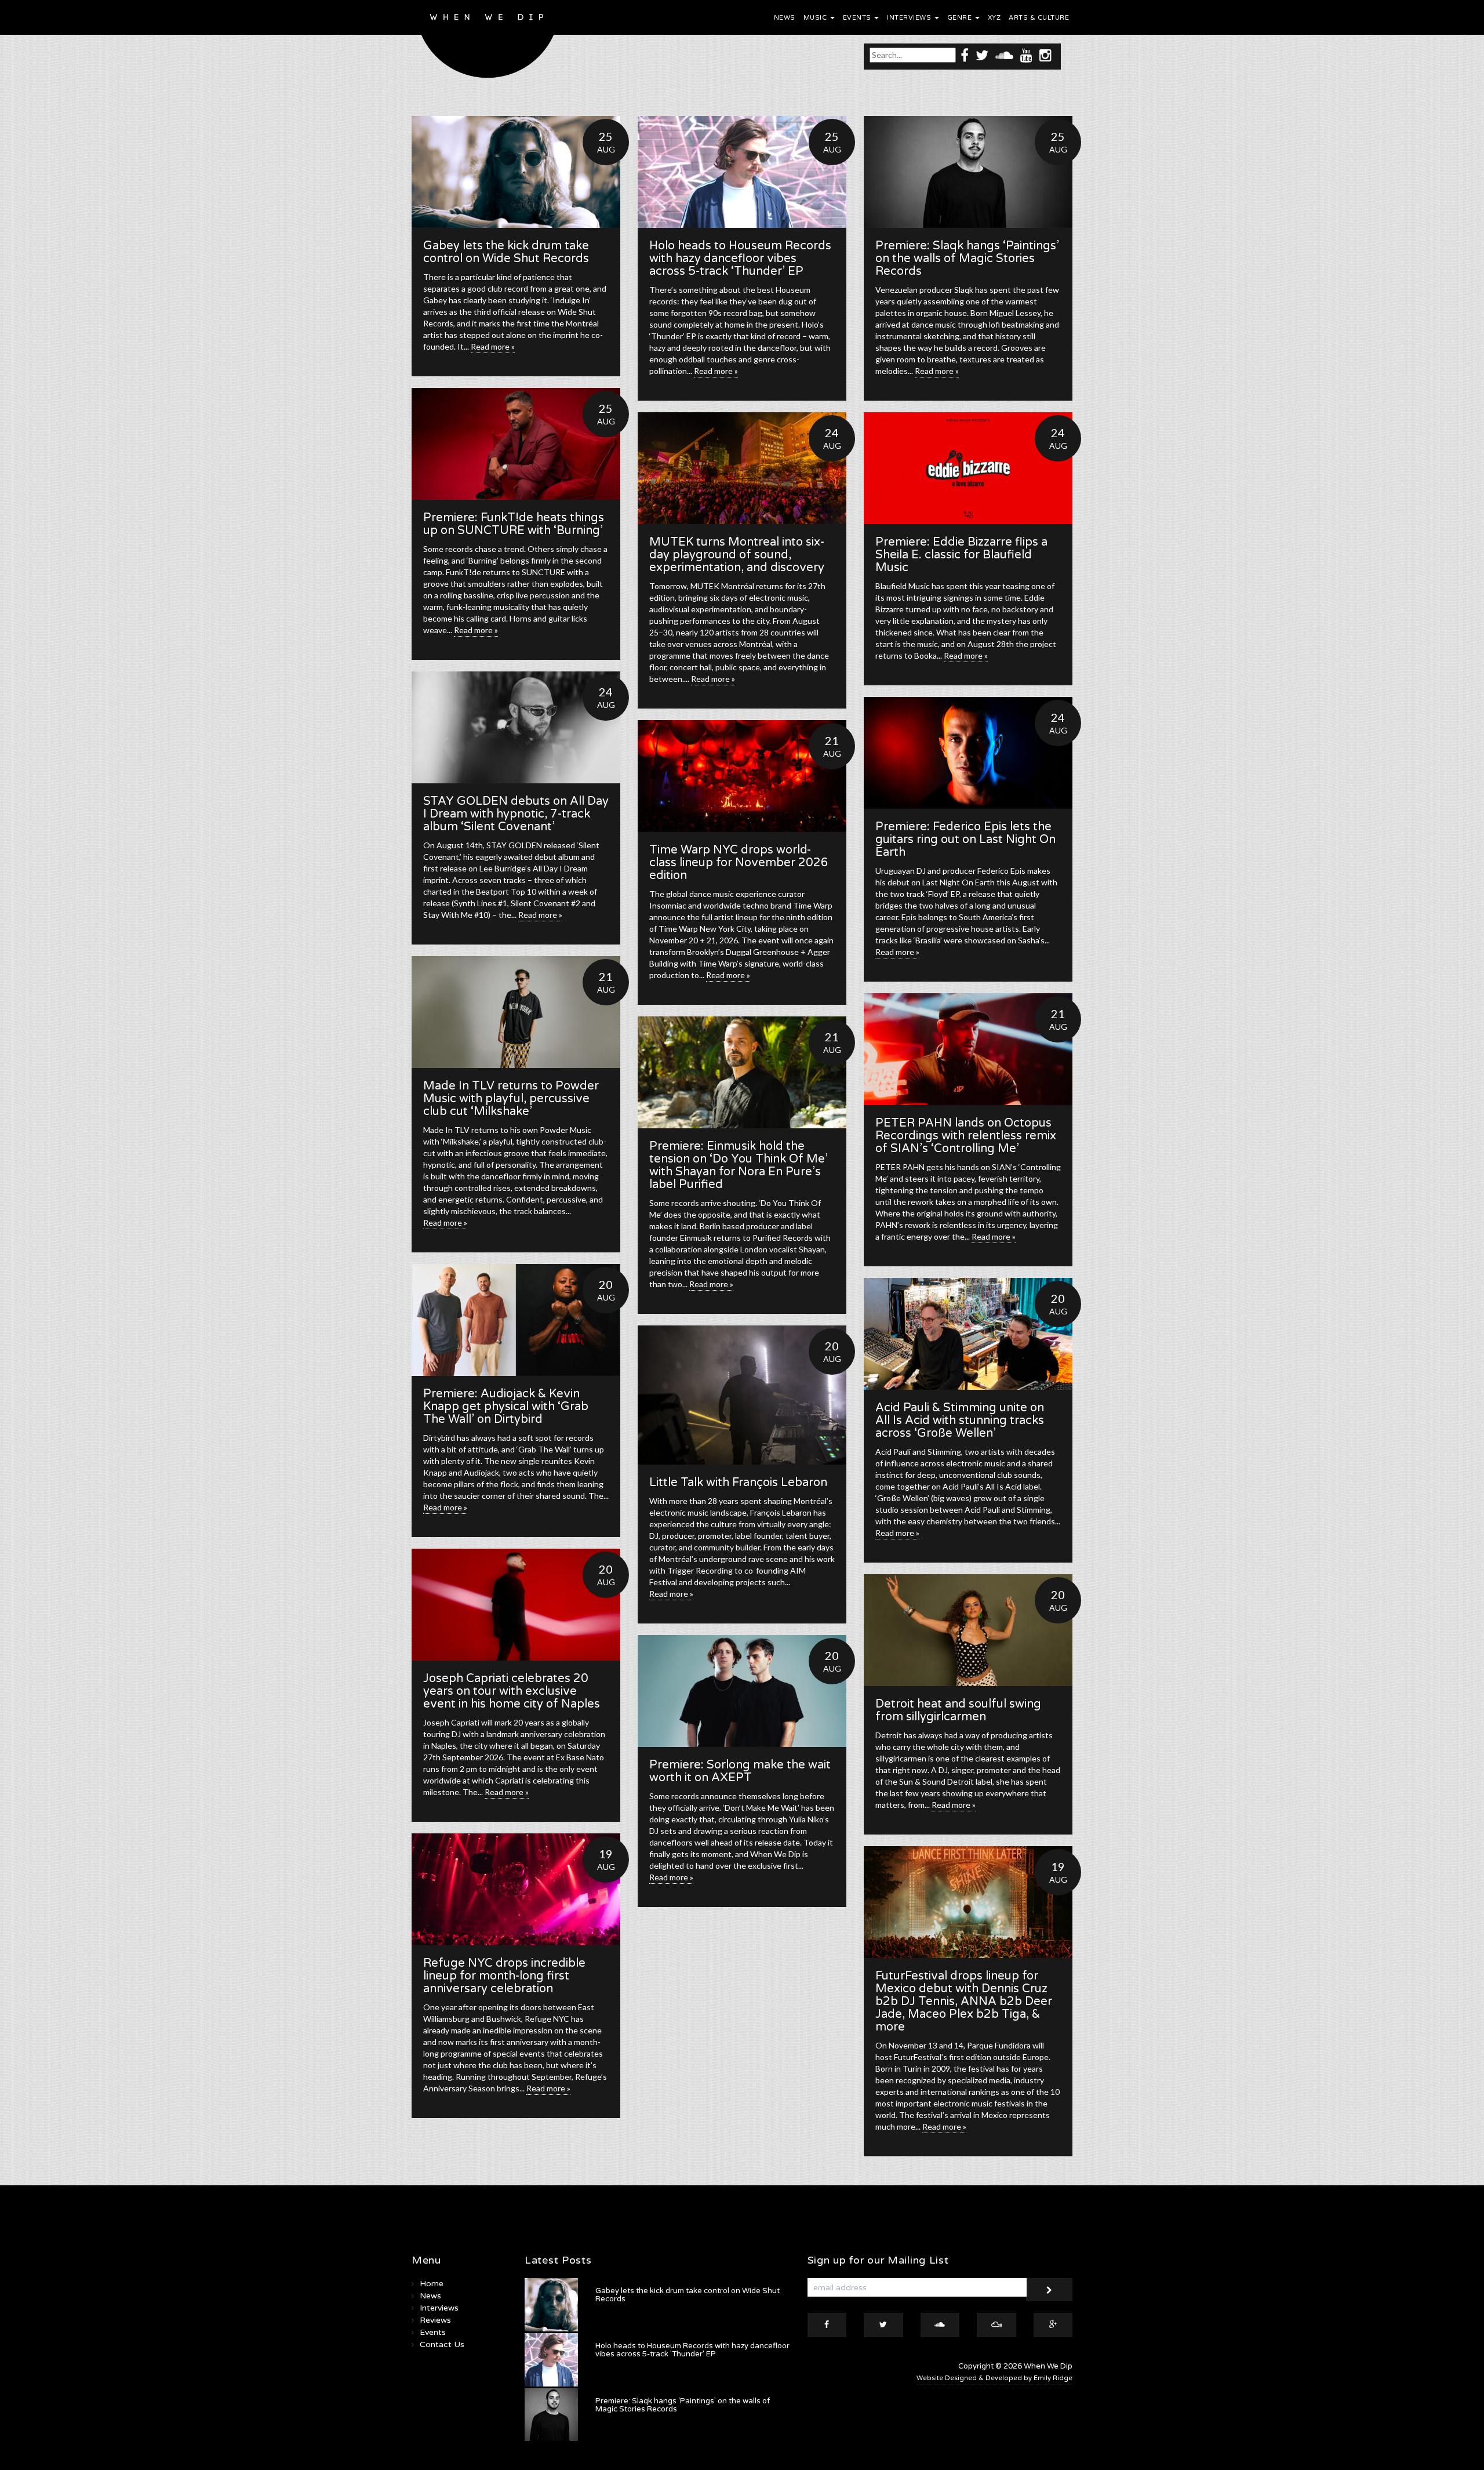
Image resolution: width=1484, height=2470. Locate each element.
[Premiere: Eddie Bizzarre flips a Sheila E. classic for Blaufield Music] (968, 468)
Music (816, 18)
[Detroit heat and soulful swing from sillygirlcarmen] (968, 1630)
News (785, 18)
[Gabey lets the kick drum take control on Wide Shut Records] (516, 172)
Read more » (493, 346)
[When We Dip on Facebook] (965, 55)
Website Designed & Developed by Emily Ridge (994, 2378)
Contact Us (442, 2344)
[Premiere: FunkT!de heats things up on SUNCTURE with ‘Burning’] (516, 444)
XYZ (994, 18)
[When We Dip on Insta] (1045, 55)
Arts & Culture (1039, 18)
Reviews (435, 2320)
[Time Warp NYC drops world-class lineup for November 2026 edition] (742, 776)
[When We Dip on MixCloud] (996, 2325)
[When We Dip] (488, 42)
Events (858, 18)
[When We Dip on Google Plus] (1053, 2325)
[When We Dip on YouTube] (1026, 55)
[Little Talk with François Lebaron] (742, 1395)
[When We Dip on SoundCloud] (1004, 55)
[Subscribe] (1049, 2290)
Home (432, 2284)
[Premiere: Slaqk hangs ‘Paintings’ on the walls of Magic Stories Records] (968, 172)
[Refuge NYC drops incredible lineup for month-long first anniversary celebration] (516, 1889)
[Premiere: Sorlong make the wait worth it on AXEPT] (742, 1691)
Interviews (910, 18)
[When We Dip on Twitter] (982, 55)
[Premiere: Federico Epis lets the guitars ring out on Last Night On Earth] (968, 753)
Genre (961, 18)
